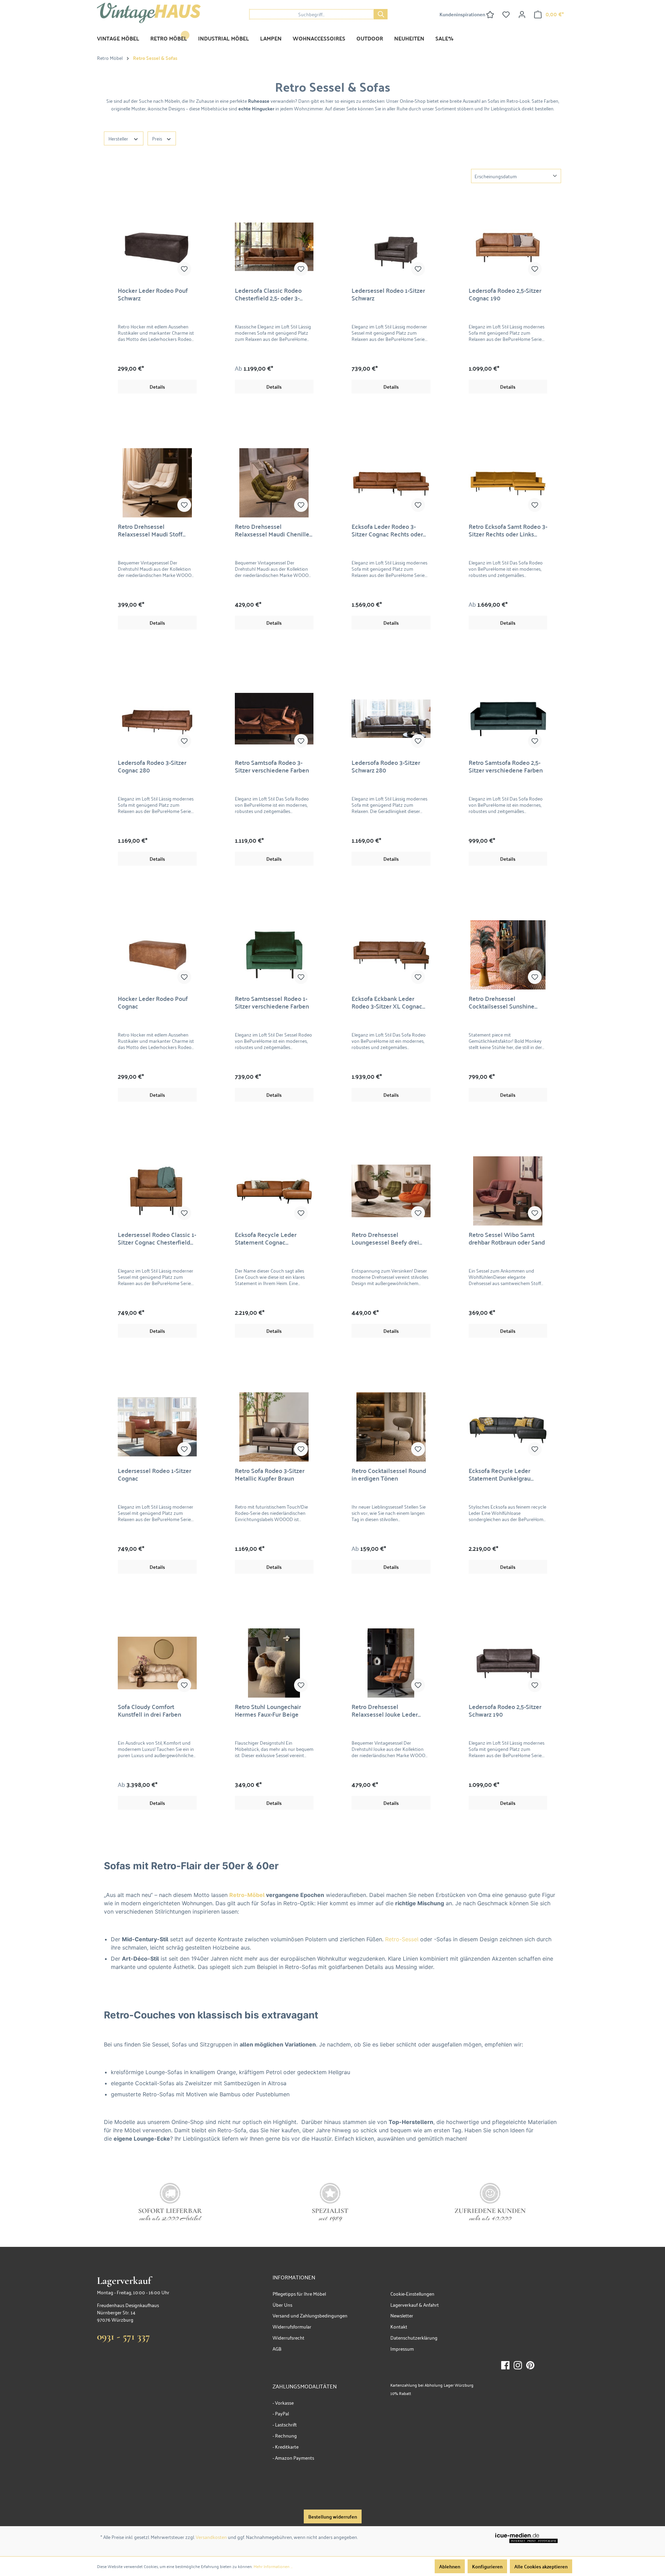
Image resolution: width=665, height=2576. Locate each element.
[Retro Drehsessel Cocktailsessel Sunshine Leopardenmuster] (508, 955)
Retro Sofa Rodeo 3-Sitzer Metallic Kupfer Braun (270, 1474)
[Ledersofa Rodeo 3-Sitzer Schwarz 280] (391, 719)
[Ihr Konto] (522, 14)
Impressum (402, 2348)
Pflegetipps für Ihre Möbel (299, 2293)
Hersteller (119, 138)
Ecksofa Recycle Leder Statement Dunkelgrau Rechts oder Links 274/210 (505, 1474)
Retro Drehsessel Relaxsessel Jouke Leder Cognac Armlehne (385, 1710)
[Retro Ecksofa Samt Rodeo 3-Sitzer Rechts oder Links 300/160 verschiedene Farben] (508, 483)
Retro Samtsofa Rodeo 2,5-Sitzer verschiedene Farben (506, 766)
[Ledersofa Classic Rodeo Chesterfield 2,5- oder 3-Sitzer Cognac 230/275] (274, 247)
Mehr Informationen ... (273, 2566)
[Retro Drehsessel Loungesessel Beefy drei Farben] (391, 1191)
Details (157, 387)
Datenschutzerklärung (414, 2337)
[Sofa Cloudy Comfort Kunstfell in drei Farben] (157, 1663)
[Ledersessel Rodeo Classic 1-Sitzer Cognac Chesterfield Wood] (157, 1191)
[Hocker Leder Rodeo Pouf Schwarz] (157, 247)
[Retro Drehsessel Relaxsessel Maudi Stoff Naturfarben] (157, 483)
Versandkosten (211, 2537)
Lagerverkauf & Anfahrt (415, 2304)
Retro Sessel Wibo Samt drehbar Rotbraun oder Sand (507, 1238)
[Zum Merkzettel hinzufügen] (184, 269)
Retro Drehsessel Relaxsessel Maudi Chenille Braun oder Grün (272, 530)
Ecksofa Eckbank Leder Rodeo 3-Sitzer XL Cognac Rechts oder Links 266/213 (388, 1002)
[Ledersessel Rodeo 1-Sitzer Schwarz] (391, 247)
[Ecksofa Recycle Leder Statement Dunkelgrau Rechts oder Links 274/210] (508, 1427)
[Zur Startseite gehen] (149, 13)
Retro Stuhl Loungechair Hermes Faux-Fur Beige (268, 1710)
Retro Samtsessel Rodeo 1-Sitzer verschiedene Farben (272, 1002)
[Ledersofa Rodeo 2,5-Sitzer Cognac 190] (508, 247)
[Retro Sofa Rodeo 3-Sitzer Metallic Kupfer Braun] (274, 1427)
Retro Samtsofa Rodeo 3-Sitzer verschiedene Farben (272, 766)
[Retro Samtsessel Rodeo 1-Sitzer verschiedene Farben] (274, 955)
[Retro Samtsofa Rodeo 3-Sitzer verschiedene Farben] (274, 719)
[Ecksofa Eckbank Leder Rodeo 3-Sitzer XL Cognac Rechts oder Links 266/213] (391, 955)
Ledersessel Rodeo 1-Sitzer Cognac (154, 1474)
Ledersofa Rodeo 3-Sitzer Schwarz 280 (386, 766)
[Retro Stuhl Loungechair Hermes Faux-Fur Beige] (274, 1663)
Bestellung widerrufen (333, 2516)
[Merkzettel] (506, 14)
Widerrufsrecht (289, 2337)
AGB (277, 2348)
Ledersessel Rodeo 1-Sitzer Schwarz (388, 294)
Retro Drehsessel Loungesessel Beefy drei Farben (385, 1238)
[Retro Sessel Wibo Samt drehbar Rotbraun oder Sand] (508, 1191)
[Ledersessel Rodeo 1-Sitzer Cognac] (157, 1427)
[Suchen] (381, 14)
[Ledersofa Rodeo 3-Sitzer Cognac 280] (157, 719)
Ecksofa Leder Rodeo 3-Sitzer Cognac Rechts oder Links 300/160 (387, 530)
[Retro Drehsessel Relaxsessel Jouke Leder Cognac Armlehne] (391, 1663)
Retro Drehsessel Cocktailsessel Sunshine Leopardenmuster (502, 1002)
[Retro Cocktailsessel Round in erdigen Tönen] (391, 1427)
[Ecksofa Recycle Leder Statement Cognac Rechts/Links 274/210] (274, 1191)
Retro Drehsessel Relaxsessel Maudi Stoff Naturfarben (150, 530)
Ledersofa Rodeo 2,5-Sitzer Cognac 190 (505, 294)
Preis (158, 138)
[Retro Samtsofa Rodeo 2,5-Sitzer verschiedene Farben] (508, 719)
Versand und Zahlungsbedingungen (310, 2315)
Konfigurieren (487, 2566)
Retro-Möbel (248, 1895)
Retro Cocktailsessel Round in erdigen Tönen (389, 1474)
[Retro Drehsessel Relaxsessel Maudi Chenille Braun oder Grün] (274, 483)
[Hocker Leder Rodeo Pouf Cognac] (157, 955)
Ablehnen (450, 2566)
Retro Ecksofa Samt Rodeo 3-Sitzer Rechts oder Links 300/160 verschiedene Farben (508, 530)
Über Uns (282, 2304)
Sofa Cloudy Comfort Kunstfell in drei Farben (149, 1710)
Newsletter (402, 2315)
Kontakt (399, 2326)
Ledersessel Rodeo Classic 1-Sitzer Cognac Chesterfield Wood (157, 1238)
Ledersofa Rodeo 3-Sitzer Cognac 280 (152, 766)
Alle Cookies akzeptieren (541, 2566)
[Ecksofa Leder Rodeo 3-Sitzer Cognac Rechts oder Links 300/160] (391, 483)
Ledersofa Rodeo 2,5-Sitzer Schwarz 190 (505, 1710)
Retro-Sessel (402, 1939)
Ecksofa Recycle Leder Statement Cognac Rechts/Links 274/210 (266, 1238)
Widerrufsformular (292, 2326)
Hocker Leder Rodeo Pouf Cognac (153, 1002)
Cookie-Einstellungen (412, 2293)
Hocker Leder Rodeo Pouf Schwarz (153, 294)
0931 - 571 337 (123, 2336)
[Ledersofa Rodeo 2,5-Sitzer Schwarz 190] (508, 1663)
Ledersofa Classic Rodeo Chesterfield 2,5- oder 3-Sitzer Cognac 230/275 (268, 294)
